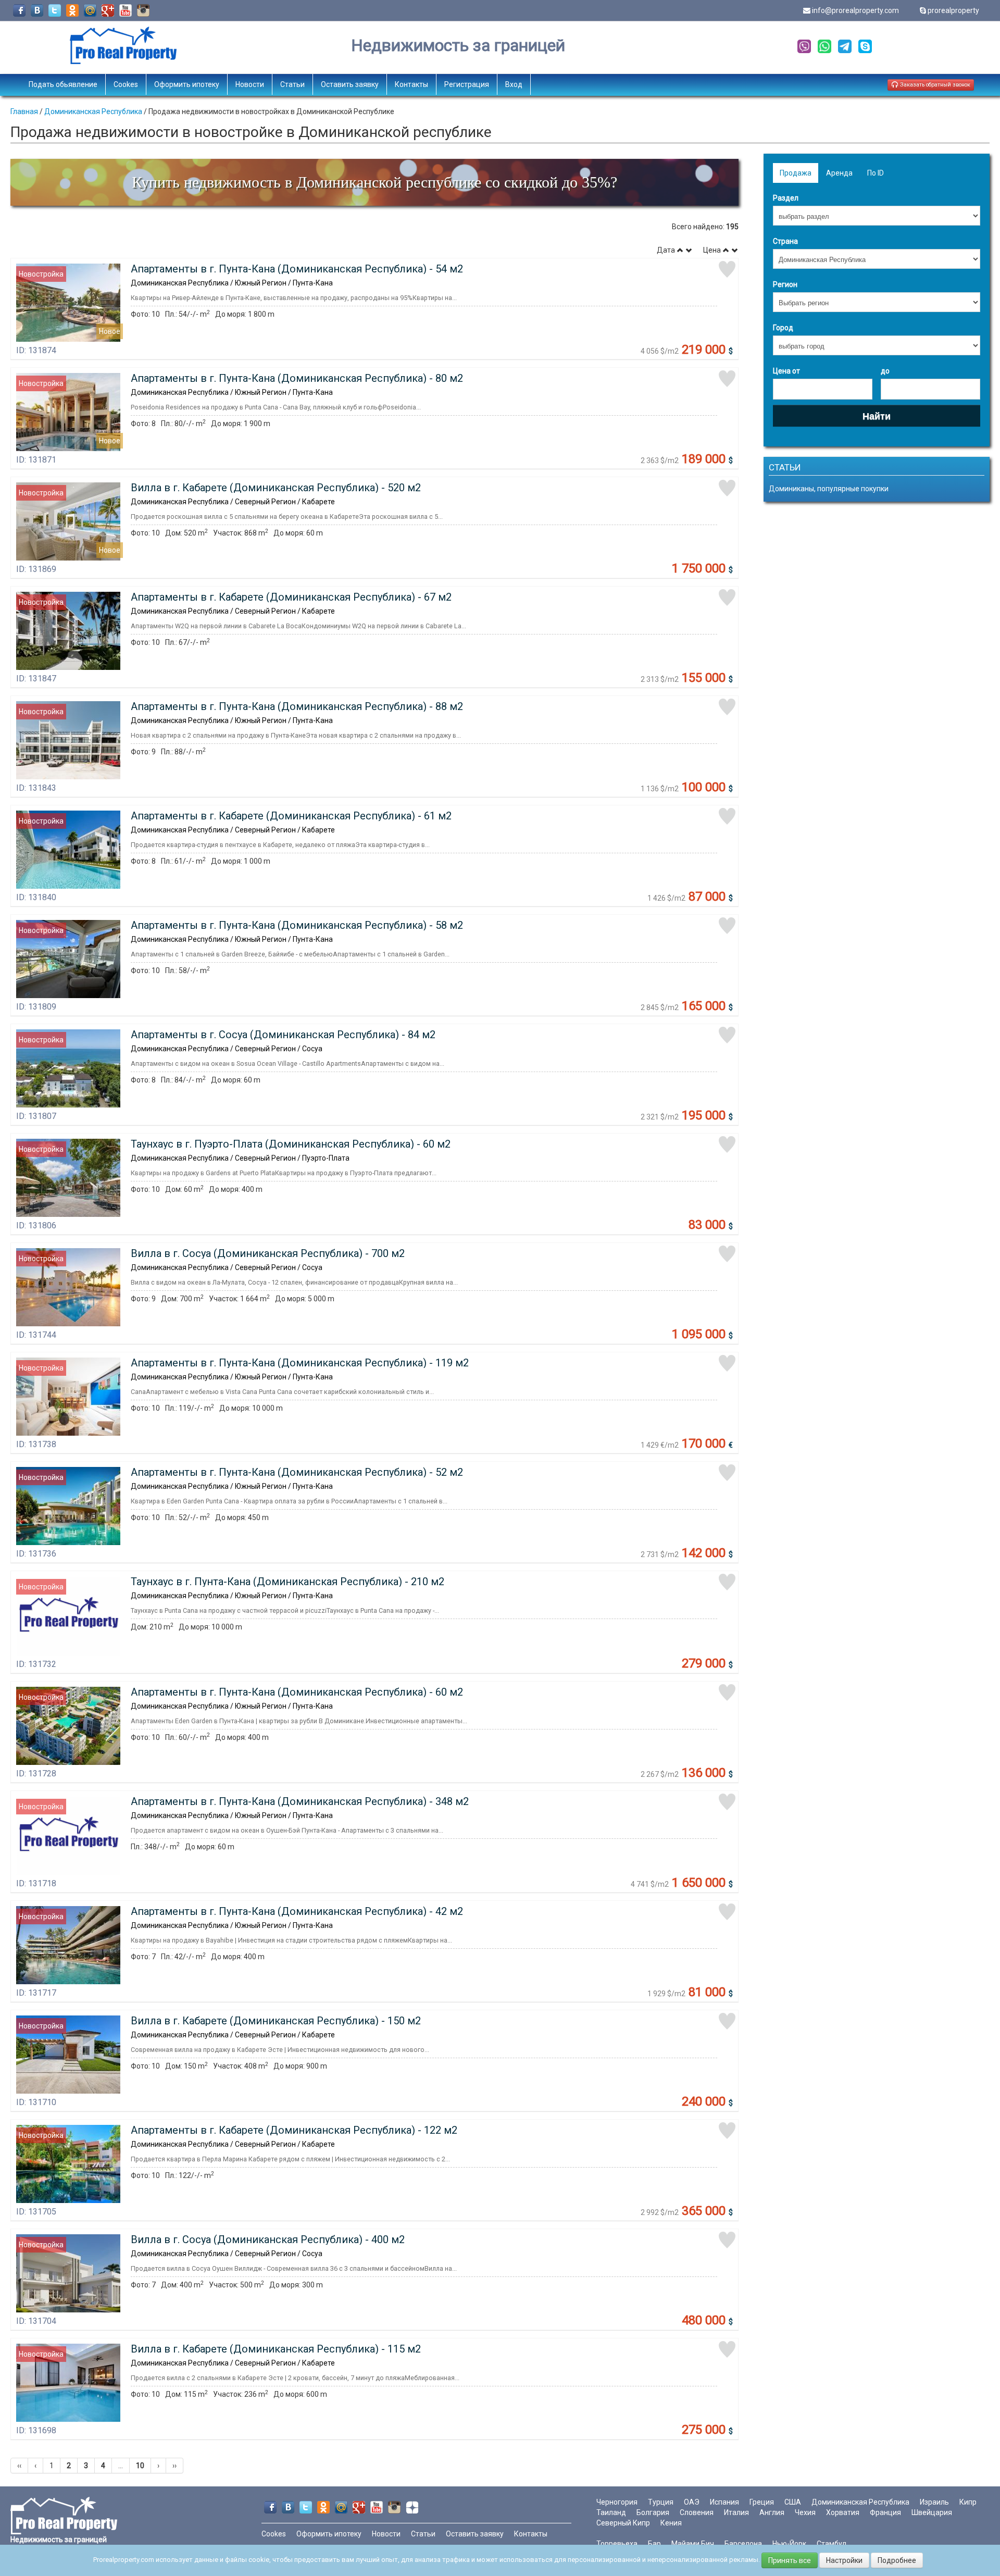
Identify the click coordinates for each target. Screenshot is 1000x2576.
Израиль (934, 2502)
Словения (697, 2512)
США (793, 2502)
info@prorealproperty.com (855, 10)
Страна (785, 241)
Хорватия (843, 2512)
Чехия (805, 2512)
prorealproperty (953, 10)
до (885, 371)
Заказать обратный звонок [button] (934, 85)
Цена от (786, 371)
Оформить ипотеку (187, 84)
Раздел (786, 198)
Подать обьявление (63, 84)
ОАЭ (692, 2502)
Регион (785, 284)
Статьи (292, 84)
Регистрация (467, 84)
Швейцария (932, 2512)
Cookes (126, 84)
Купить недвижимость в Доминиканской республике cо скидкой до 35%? (374, 182)
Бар (654, 2544)
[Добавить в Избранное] (727, 269)
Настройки (844, 2560)
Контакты (411, 84)
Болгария (653, 2512)
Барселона (743, 2544)
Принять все (790, 2560)
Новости (250, 84)
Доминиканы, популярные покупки (829, 489)
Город (783, 328)
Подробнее (897, 2560)
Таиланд (611, 2512)
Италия (736, 2512)
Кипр (968, 2502)
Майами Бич (693, 2544)
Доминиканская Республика (93, 111)
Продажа (796, 173)
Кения (671, 2523)
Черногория (617, 2502)
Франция (885, 2512)
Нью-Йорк (789, 2544)
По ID (876, 173)
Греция (762, 2502)
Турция (661, 2502)
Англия (772, 2512)
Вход (514, 84)
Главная (24, 111)
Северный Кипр (623, 2523)
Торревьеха (617, 2544)
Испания (724, 2502)
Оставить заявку (350, 84)
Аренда (839, 173)
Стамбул (832, 2544)
